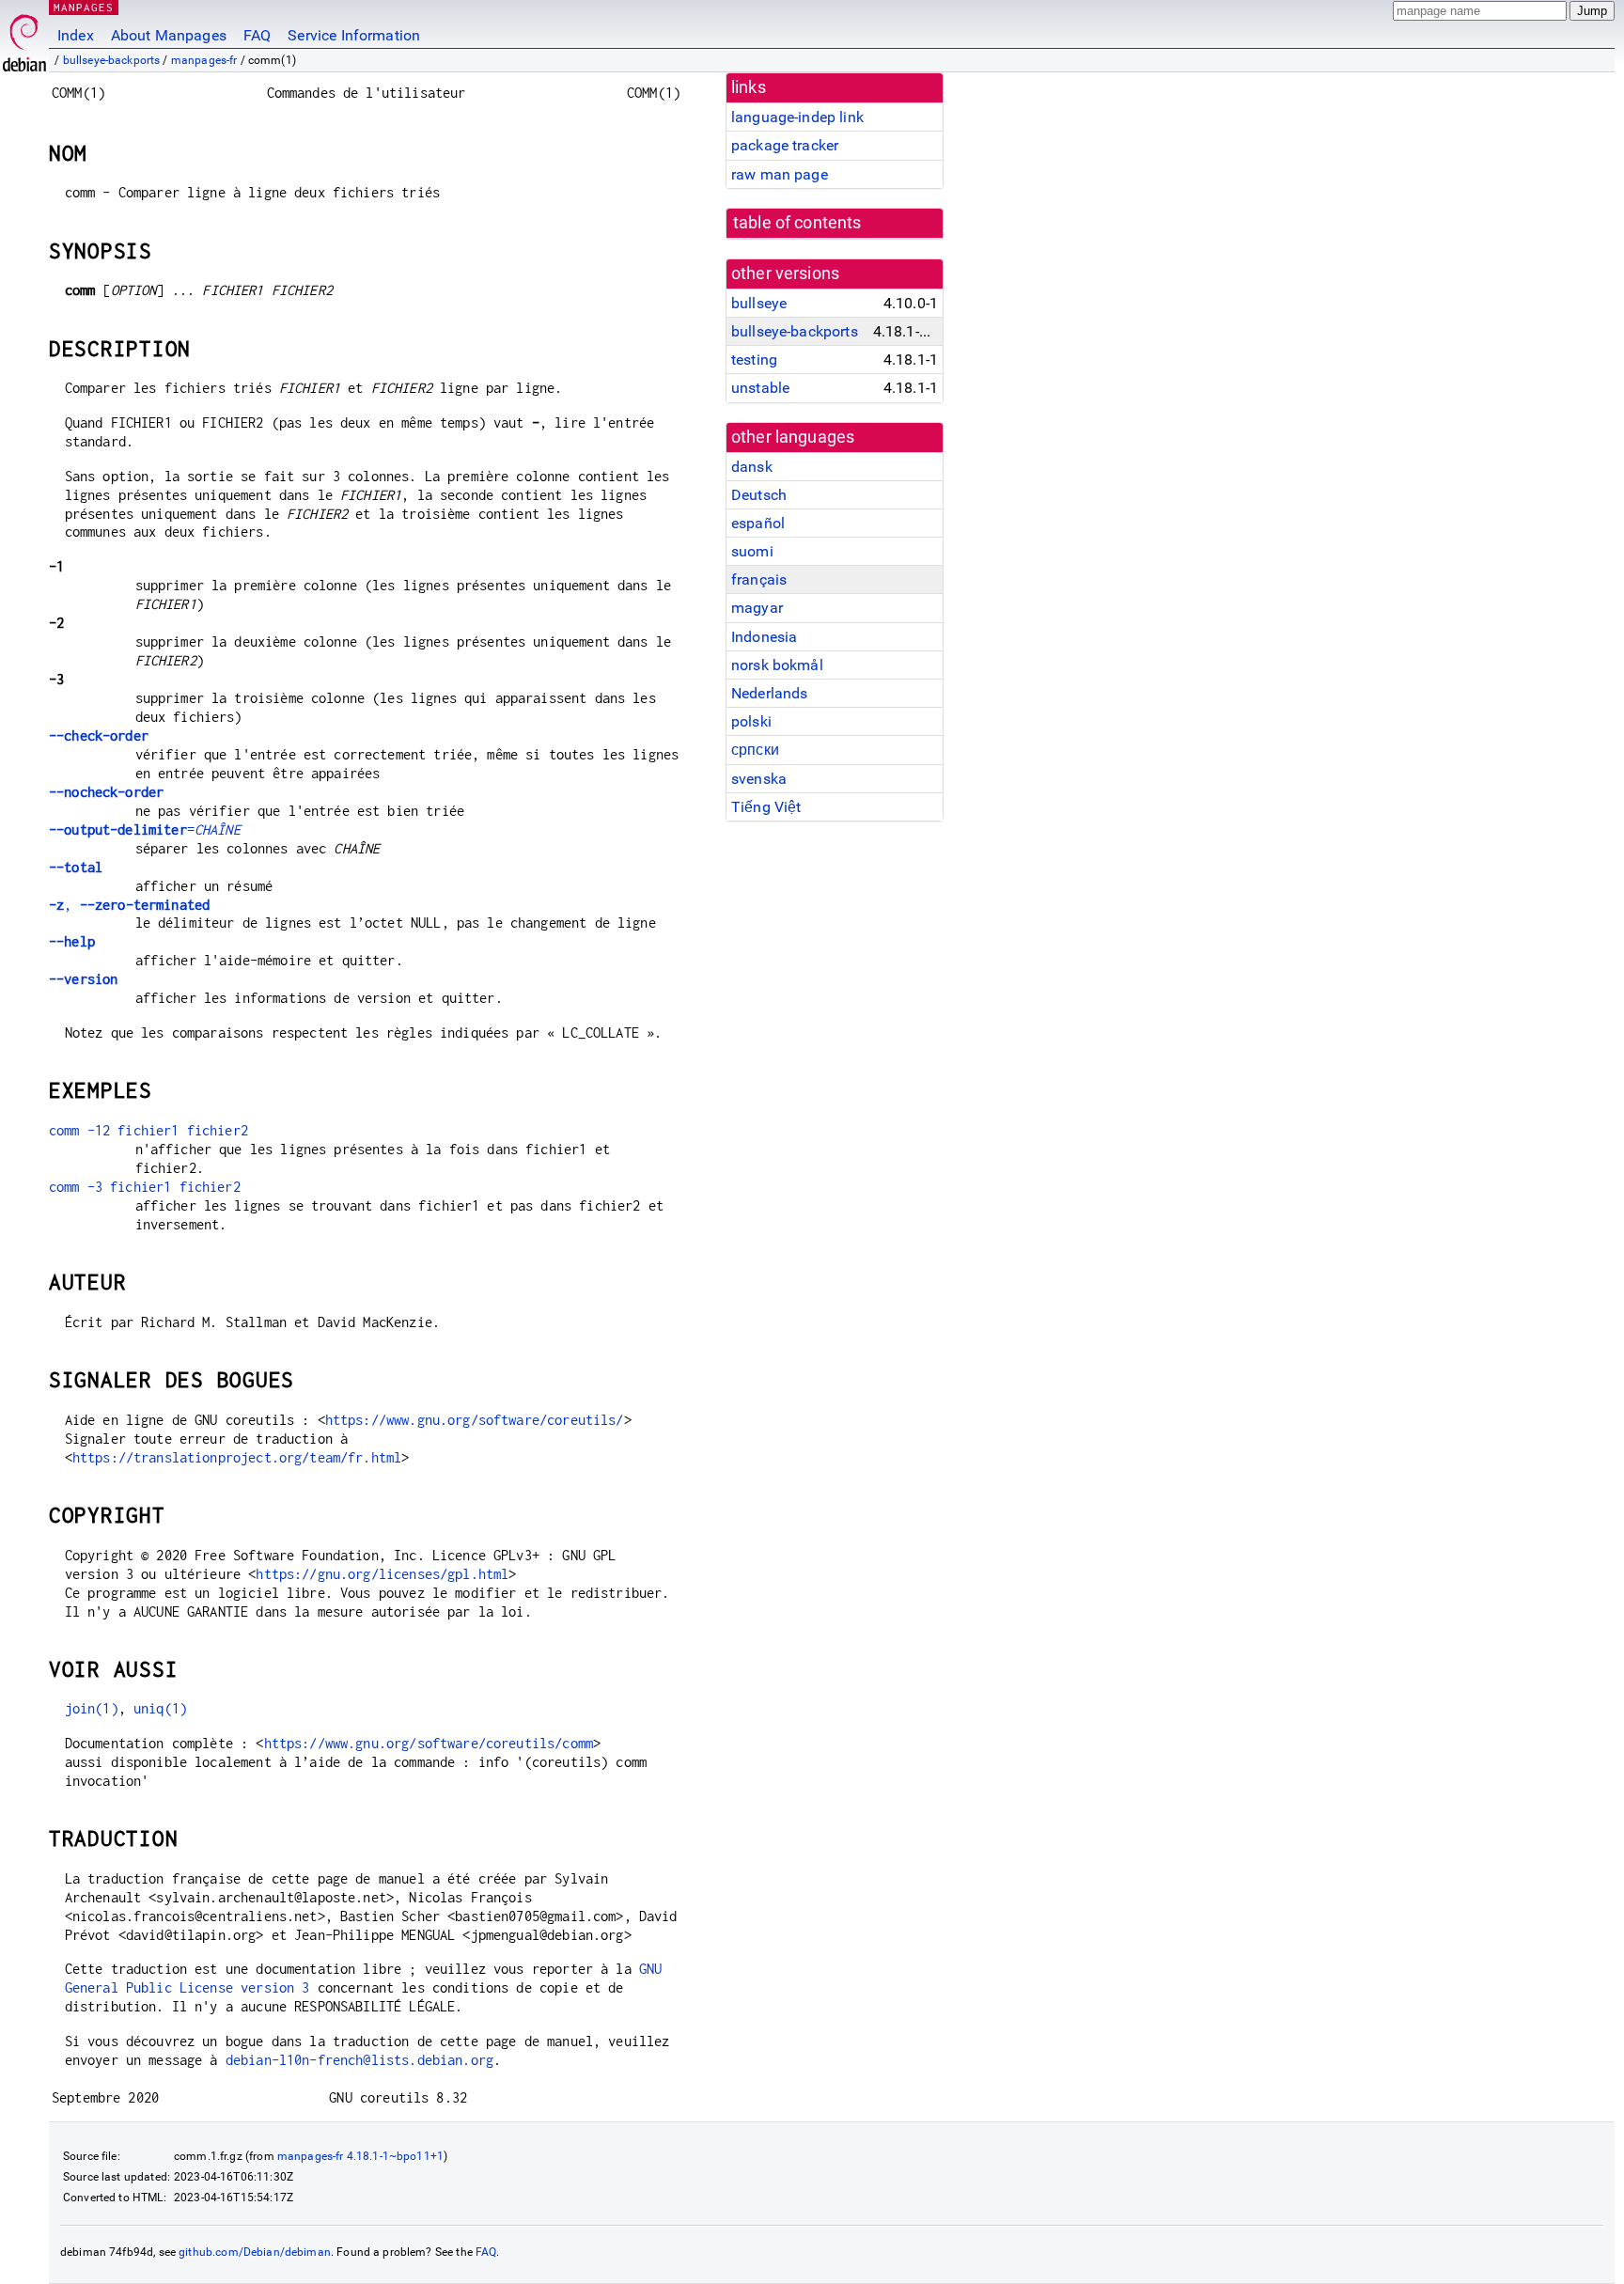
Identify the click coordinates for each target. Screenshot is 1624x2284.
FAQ (257, 35)
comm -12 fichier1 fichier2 (148, 1130)
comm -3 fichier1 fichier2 (145, 1187)
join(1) (92, 1708)
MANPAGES (84, 7)
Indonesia (764, 637)
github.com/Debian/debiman (255, 2252)
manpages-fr (204, 60)
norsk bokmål (777, 665)
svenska (759, 779)
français (759, 579)
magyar (757, 608)
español (758, 523)
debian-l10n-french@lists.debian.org (359, 2060)
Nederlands (770, 693)
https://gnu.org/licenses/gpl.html (382, 1574)
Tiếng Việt (766, 807)
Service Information (354, 35)
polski (751, 721)
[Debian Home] (24, 38)
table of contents (797, 223)
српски (755, 750)
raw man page (780, 174)
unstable (760, 388)
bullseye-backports (112, 60)
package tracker (785, 145)
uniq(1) (160, 1708)
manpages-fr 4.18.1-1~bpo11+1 (360, 2156)
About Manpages (169, 35)
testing (754, 360)
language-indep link (797, 117)
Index (76, 35)
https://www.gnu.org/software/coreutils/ (475, 1420)
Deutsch (759, 495)
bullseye (759, 303)
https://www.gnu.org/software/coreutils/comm (429, 1743)
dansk (752, 467)
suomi (752, 551)
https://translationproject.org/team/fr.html (237, 1457)
